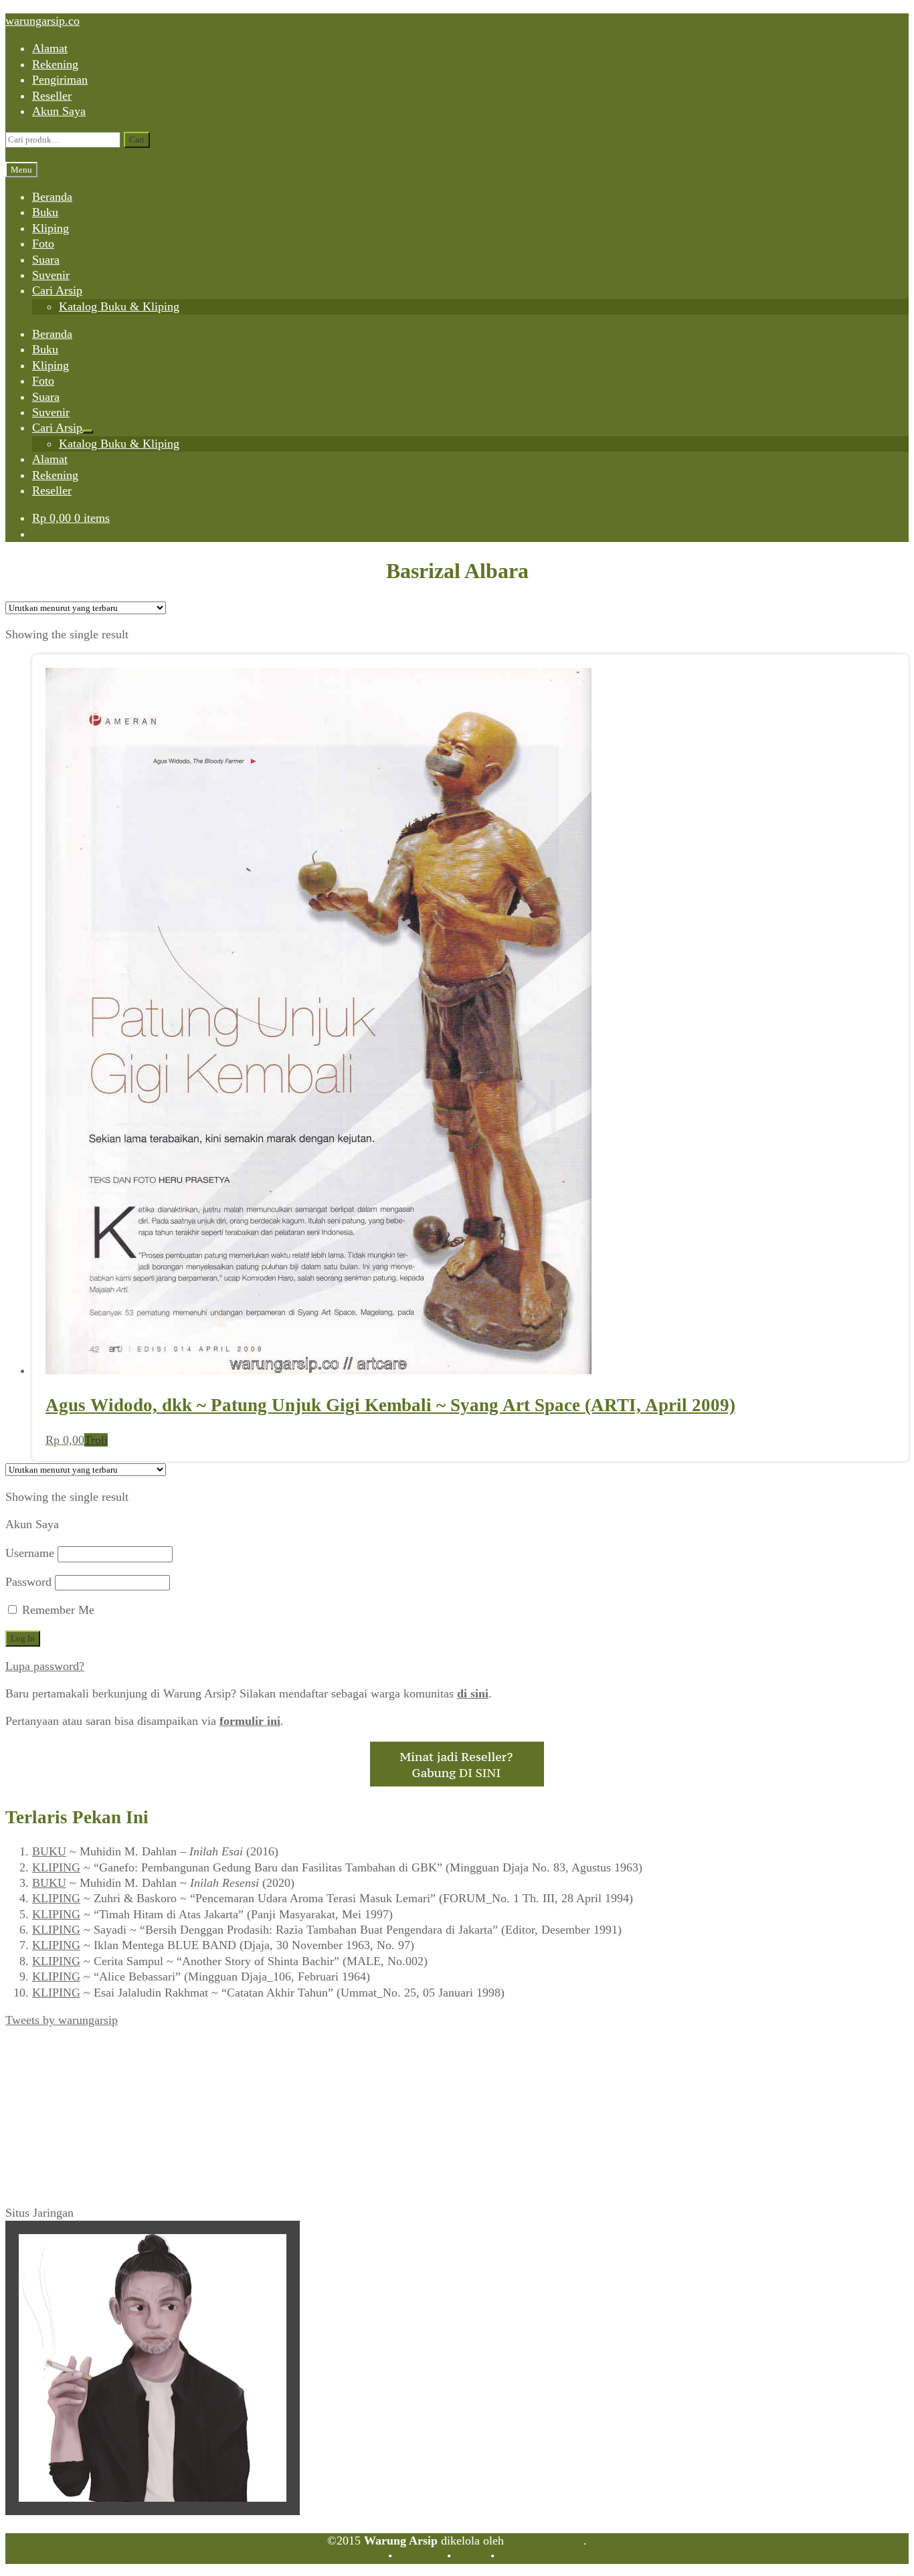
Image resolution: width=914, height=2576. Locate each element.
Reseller (52, 96)
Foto (43, 244)
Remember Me (57, 1610)
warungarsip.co (42, 21)
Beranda (52, 197)
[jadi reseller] (457, 1782)
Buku (45, 212)
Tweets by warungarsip (62, 2020)
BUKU (49, 1851)
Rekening (55, 64)
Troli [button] (96, 1440)
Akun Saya (59, 111)
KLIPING (56, 1867)
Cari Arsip (57, 290)
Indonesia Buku (545, 2541)
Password (28, 1582)
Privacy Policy (533, 2556)
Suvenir (51, 275)
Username (30, 1553)
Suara (46, 260)
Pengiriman (60, 80)
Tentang (365, 2556)
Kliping (51, 228)
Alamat (50, 48)
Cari (137, 140)
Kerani (471, 2556)
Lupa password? (45, 1666)
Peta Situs (420, 2556)
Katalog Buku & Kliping (119, 306)
